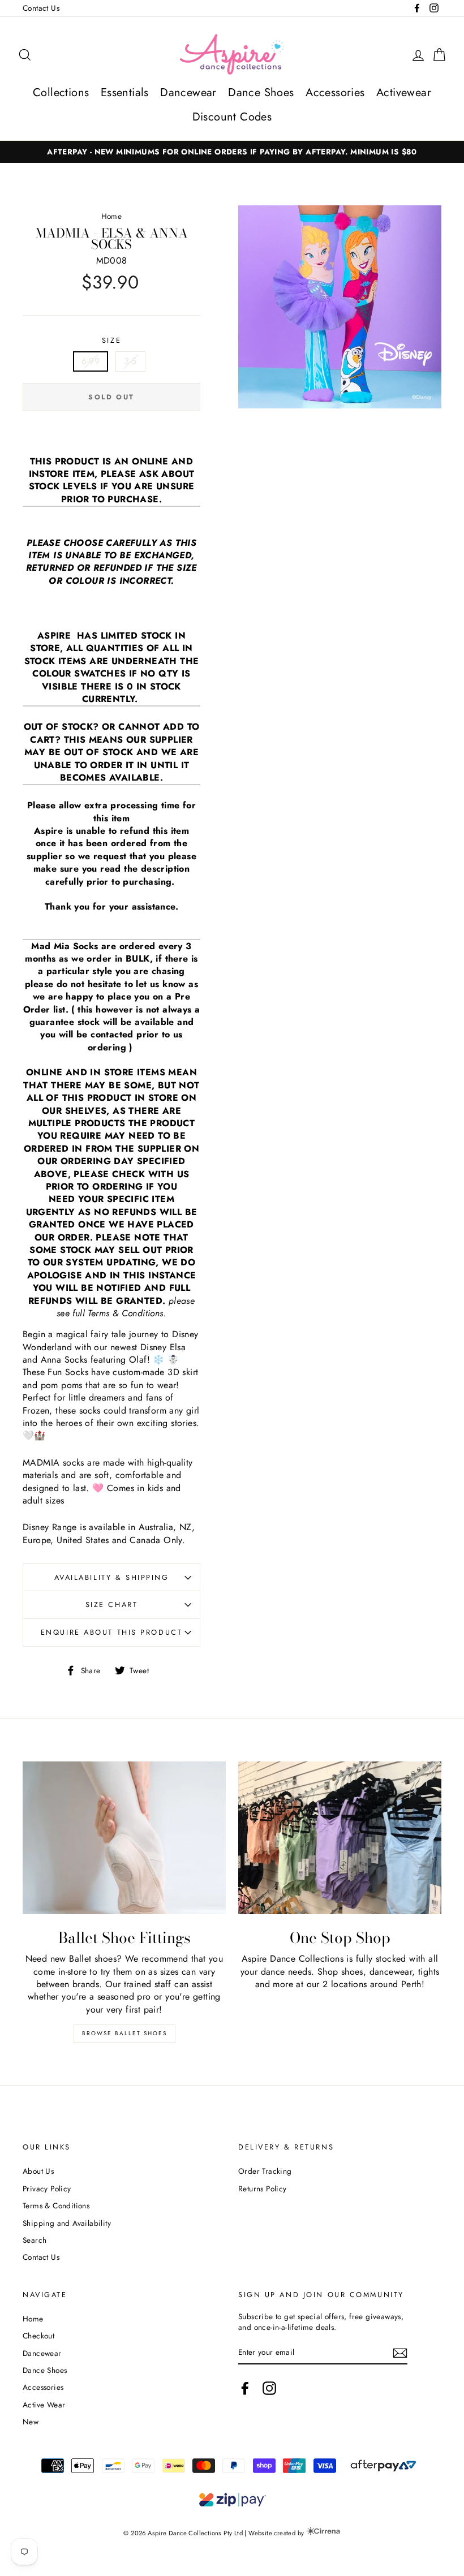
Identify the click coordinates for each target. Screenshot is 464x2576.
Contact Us (41, 8)
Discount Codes (232, 117)
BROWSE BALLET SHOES (124, 2033)
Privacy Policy (47, 2189)
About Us (38, 2171)
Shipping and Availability (67, 2223)
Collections (61, 92)
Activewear (404, 92)
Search (35, 2240)
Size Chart (112, 1604)
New (31, 2422)
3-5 (130, 361)
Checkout (38, 2336)
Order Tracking (265, 2171)
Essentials (125, 92)
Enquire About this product (112, 1632)
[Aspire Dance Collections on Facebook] (245, 2388)
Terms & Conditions (56, 2205)
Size (111, 341)
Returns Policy (263, 2189)
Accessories (335, 92)
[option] (232, 152)
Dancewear (188, 92)
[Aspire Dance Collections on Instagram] (269, 2388)
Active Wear (44, 2405)
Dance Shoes (261, 92)
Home (112, 216)
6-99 (91, 361)
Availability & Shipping (112, 1577)
